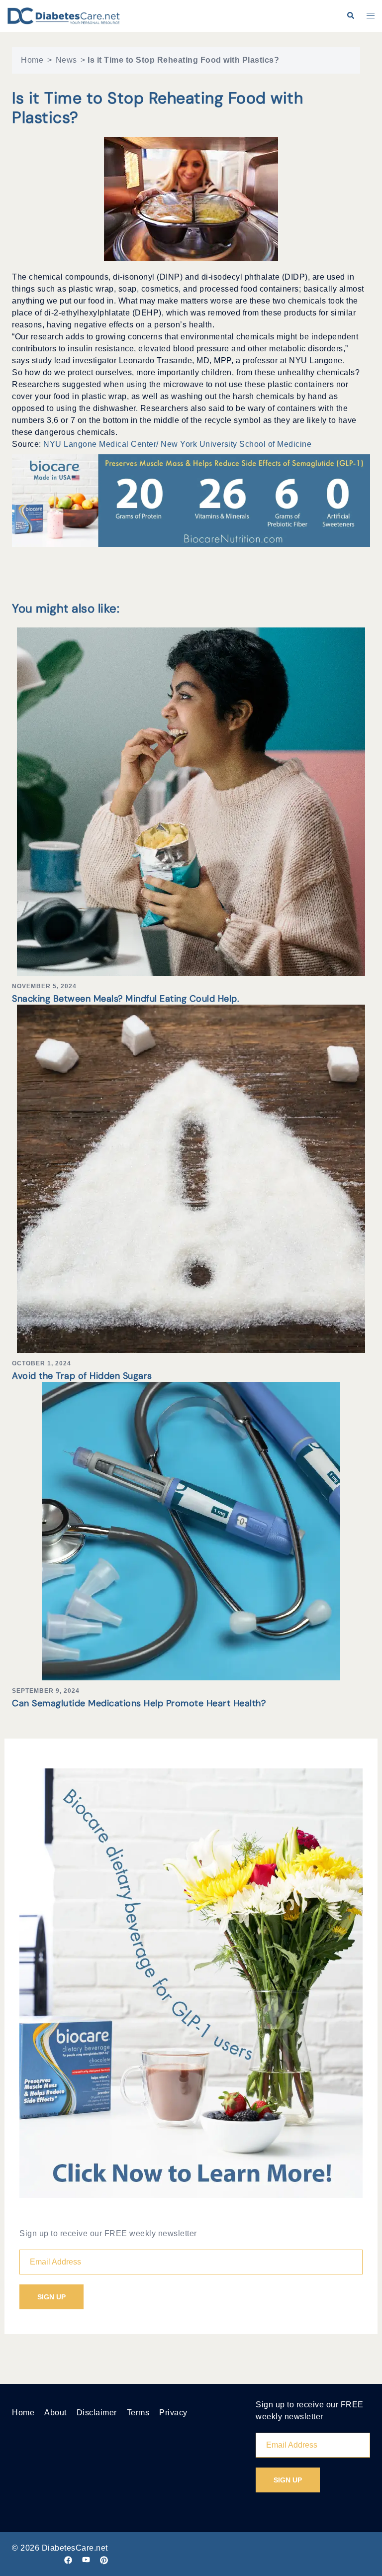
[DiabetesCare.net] (64, 15)
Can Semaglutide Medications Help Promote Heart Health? (139, 1703)
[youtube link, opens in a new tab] (86, 2560)
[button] (350, 16)
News (66, 60)
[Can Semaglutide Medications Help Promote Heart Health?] (191, 1530)
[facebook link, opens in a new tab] (68, 2560)
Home (32, 60)
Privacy (173, 2413)
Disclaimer (97, 2413)
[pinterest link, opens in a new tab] (104, 2560)
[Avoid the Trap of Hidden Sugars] (191, 1178)
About (55, 2413)
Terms (138, 2413)
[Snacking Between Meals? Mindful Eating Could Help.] (191, 801)
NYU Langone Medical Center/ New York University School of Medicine (177, 444)
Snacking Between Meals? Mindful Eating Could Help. (126, 999)
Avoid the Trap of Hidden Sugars (82, 1376)
